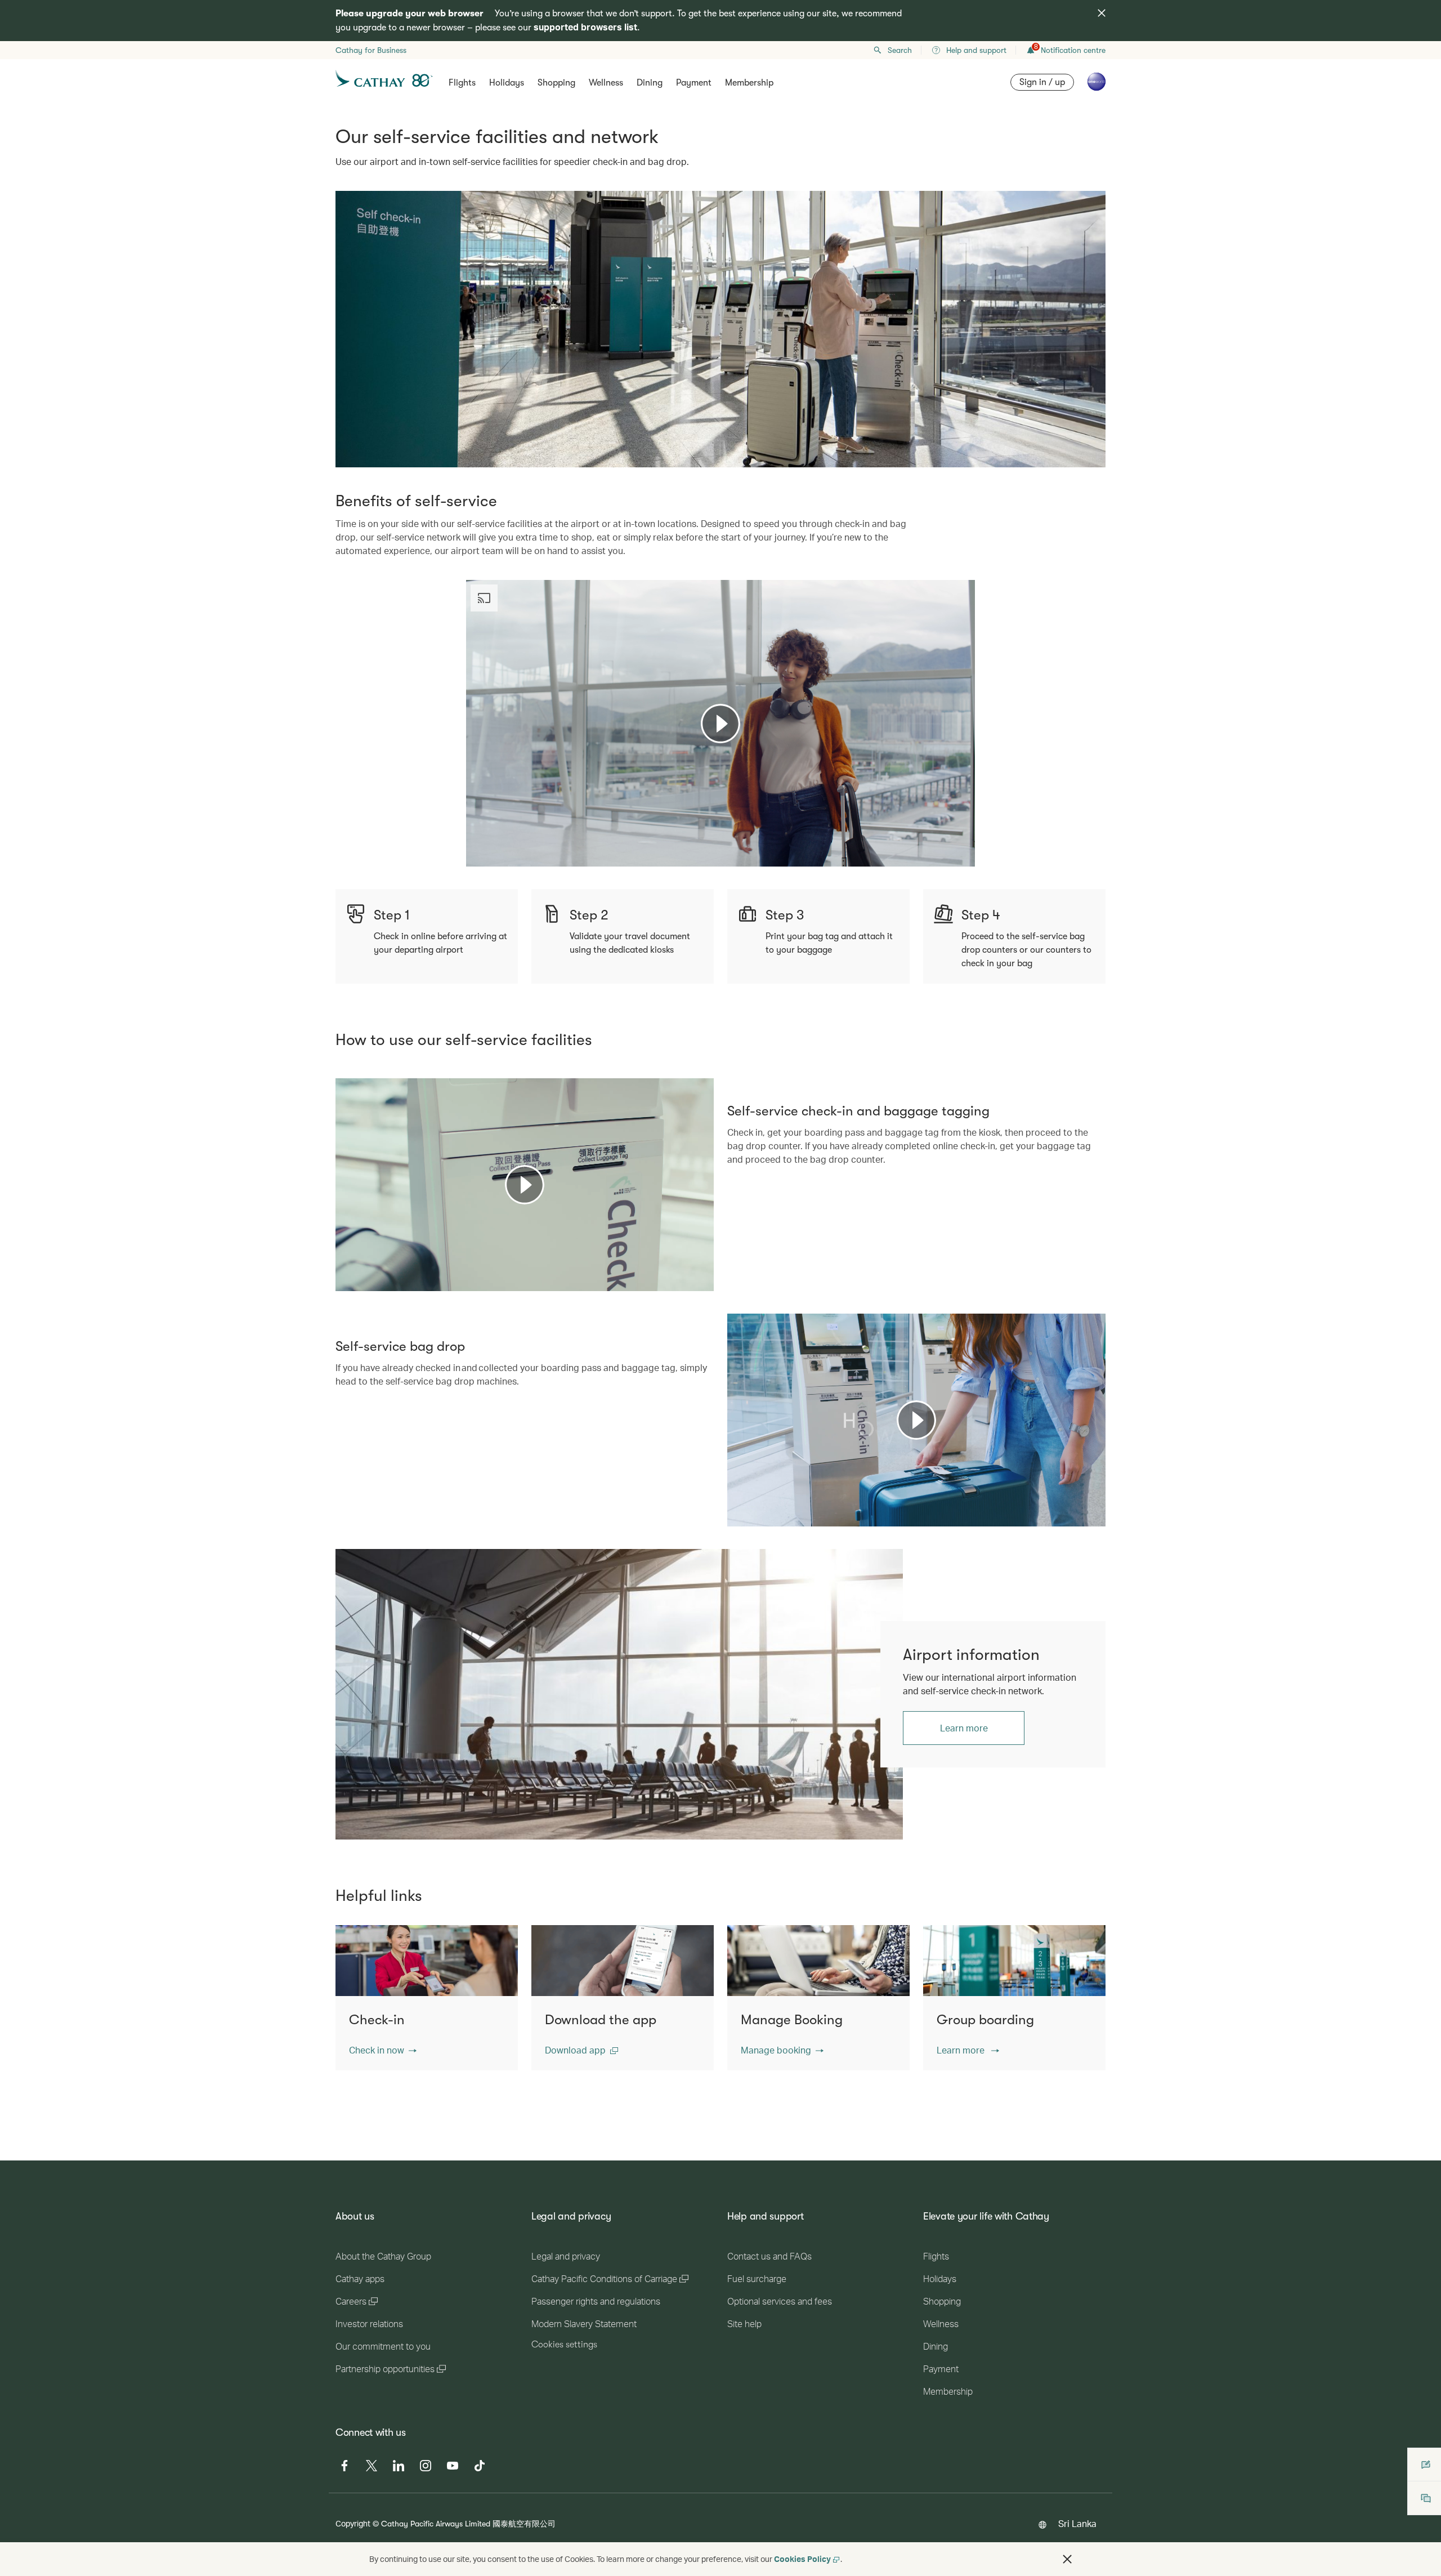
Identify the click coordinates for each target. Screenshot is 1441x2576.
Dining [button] (650, 83)
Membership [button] (749, 83)
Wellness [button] (606, 83)
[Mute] (489, 857)
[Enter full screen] (965, 857)
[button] (383, 2050)
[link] (619, 1694)
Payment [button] (694, 83)
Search (900, 50)
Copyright (353, 2523)
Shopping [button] (556, 83)
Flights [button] (462, 83)
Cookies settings (564, 2345)
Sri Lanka (1077, 2523)
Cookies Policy (802, 2559)
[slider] (472, 844)
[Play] (720, 724)
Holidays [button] (507, 83)
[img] (1102, 13)
